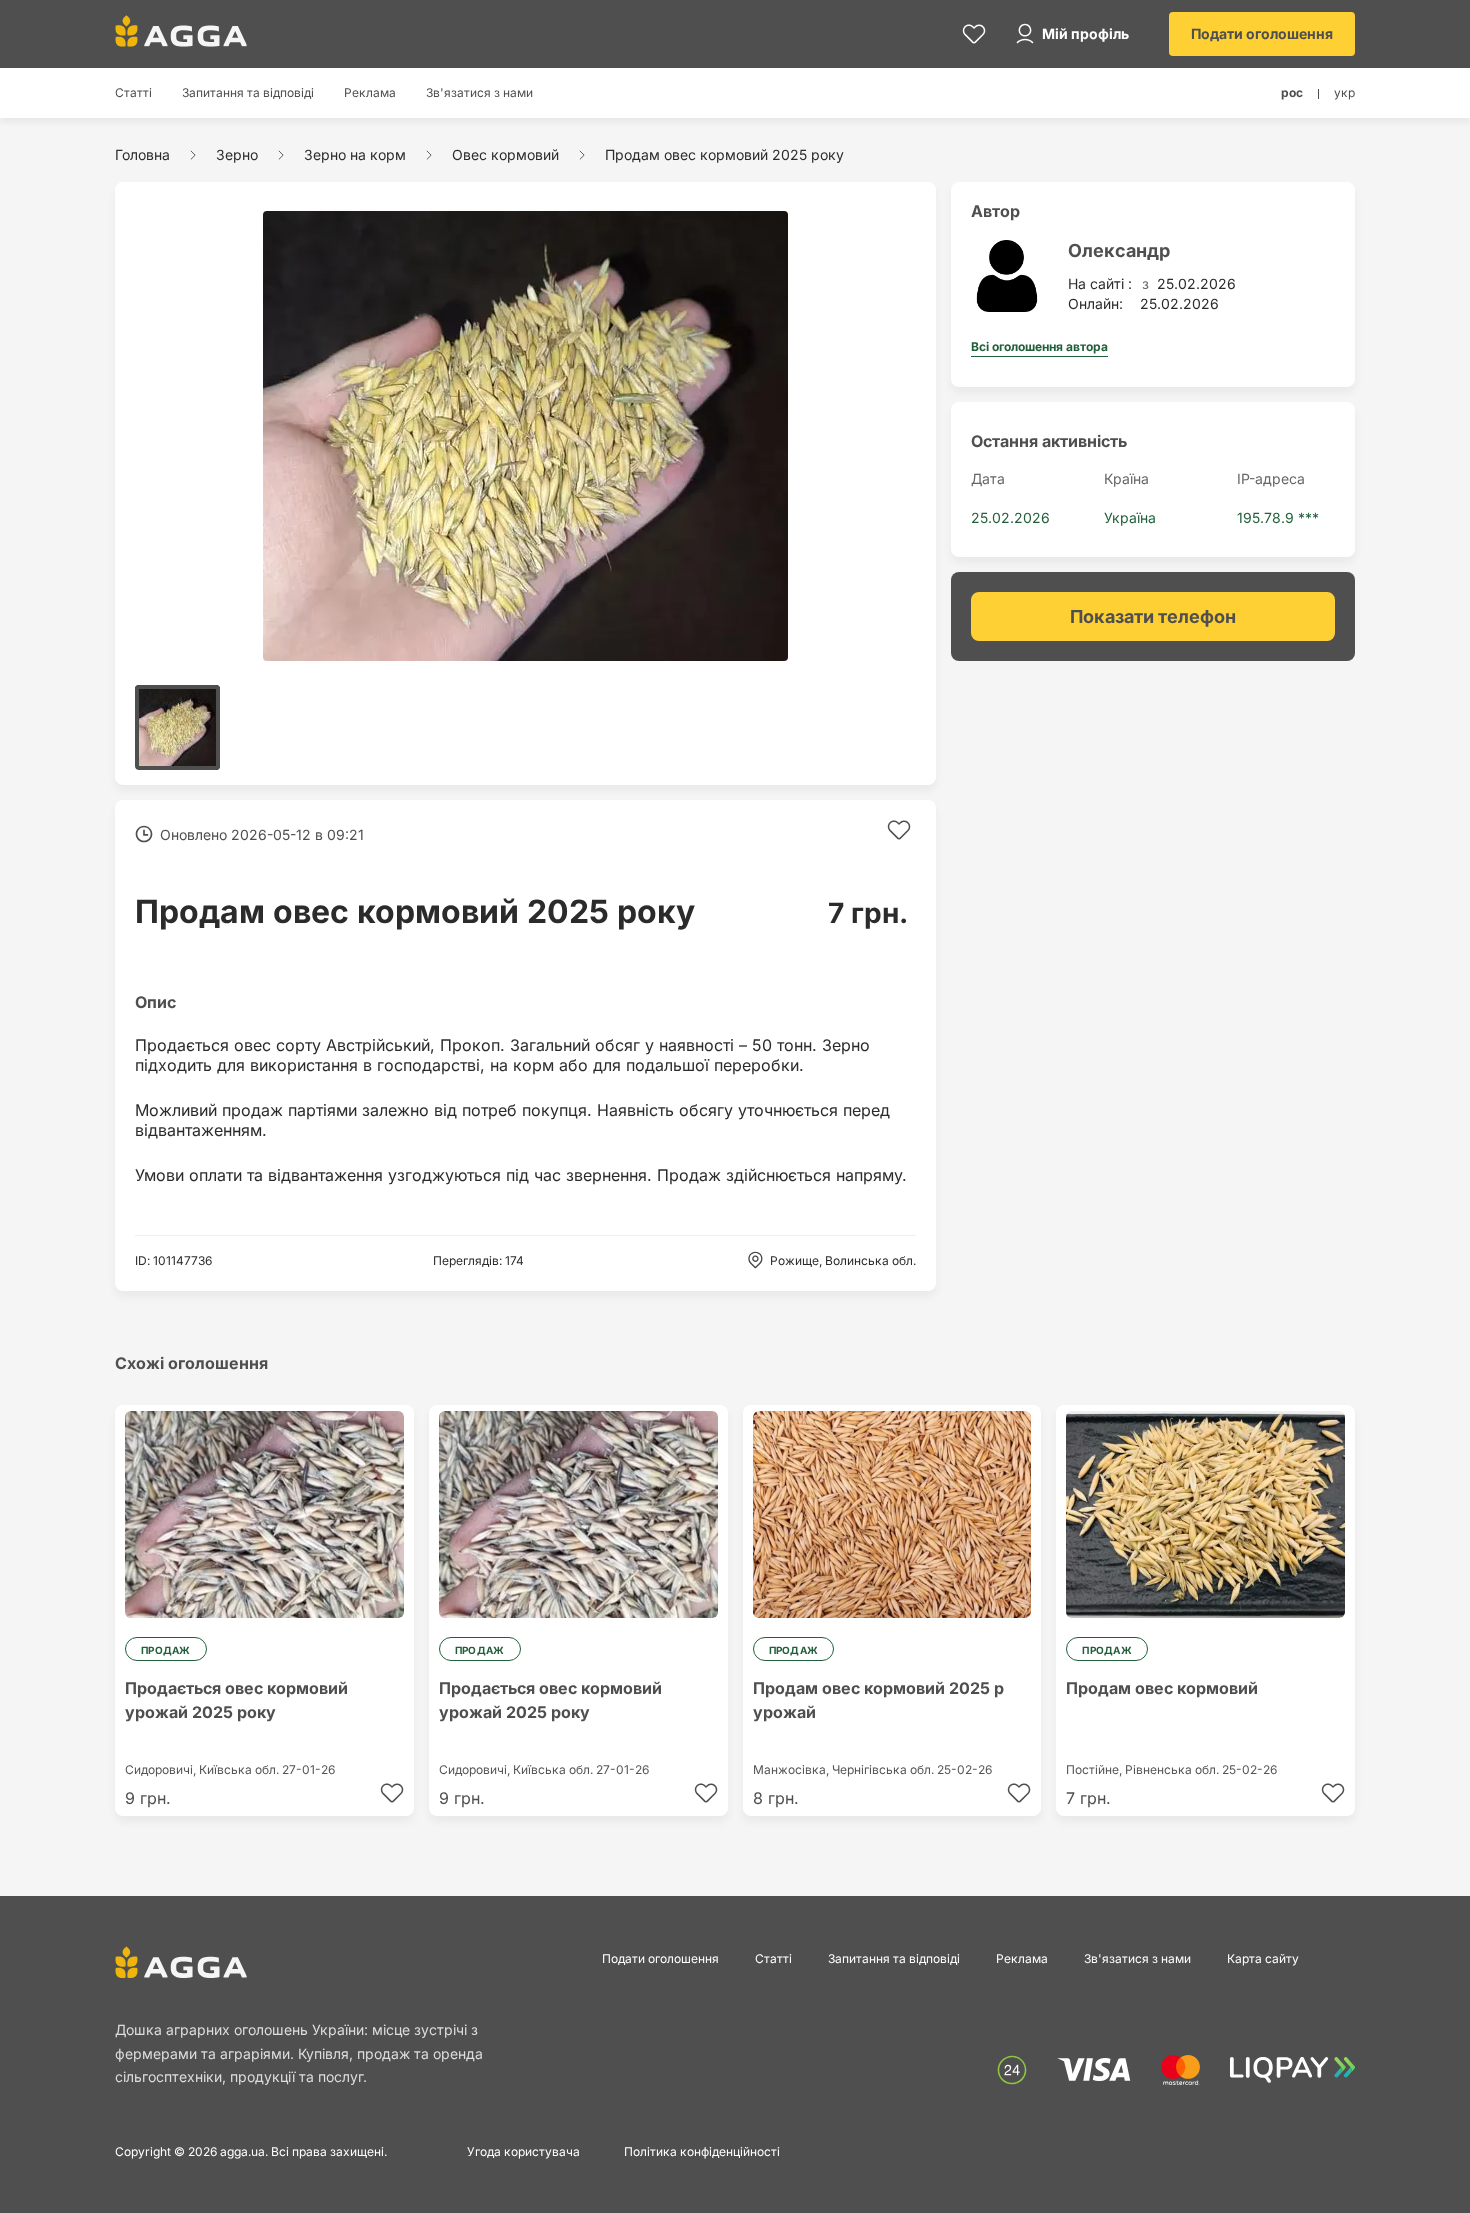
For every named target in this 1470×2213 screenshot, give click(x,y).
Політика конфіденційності (702, 2151)
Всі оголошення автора (1039, 346)
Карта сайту (1263, 1958)
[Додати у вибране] (899, 830)
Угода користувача (523, 2151)
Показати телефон (1153, 616)
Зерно (237, 154)
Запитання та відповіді (248, 92)
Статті (133, 92)
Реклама (370, 92)
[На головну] (181, 31)
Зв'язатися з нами (479, 92)
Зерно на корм (355, 154)
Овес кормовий (505, 154)
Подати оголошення (1262, 33)
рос (1292, 92)
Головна (142, 154)
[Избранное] (974, 34)
